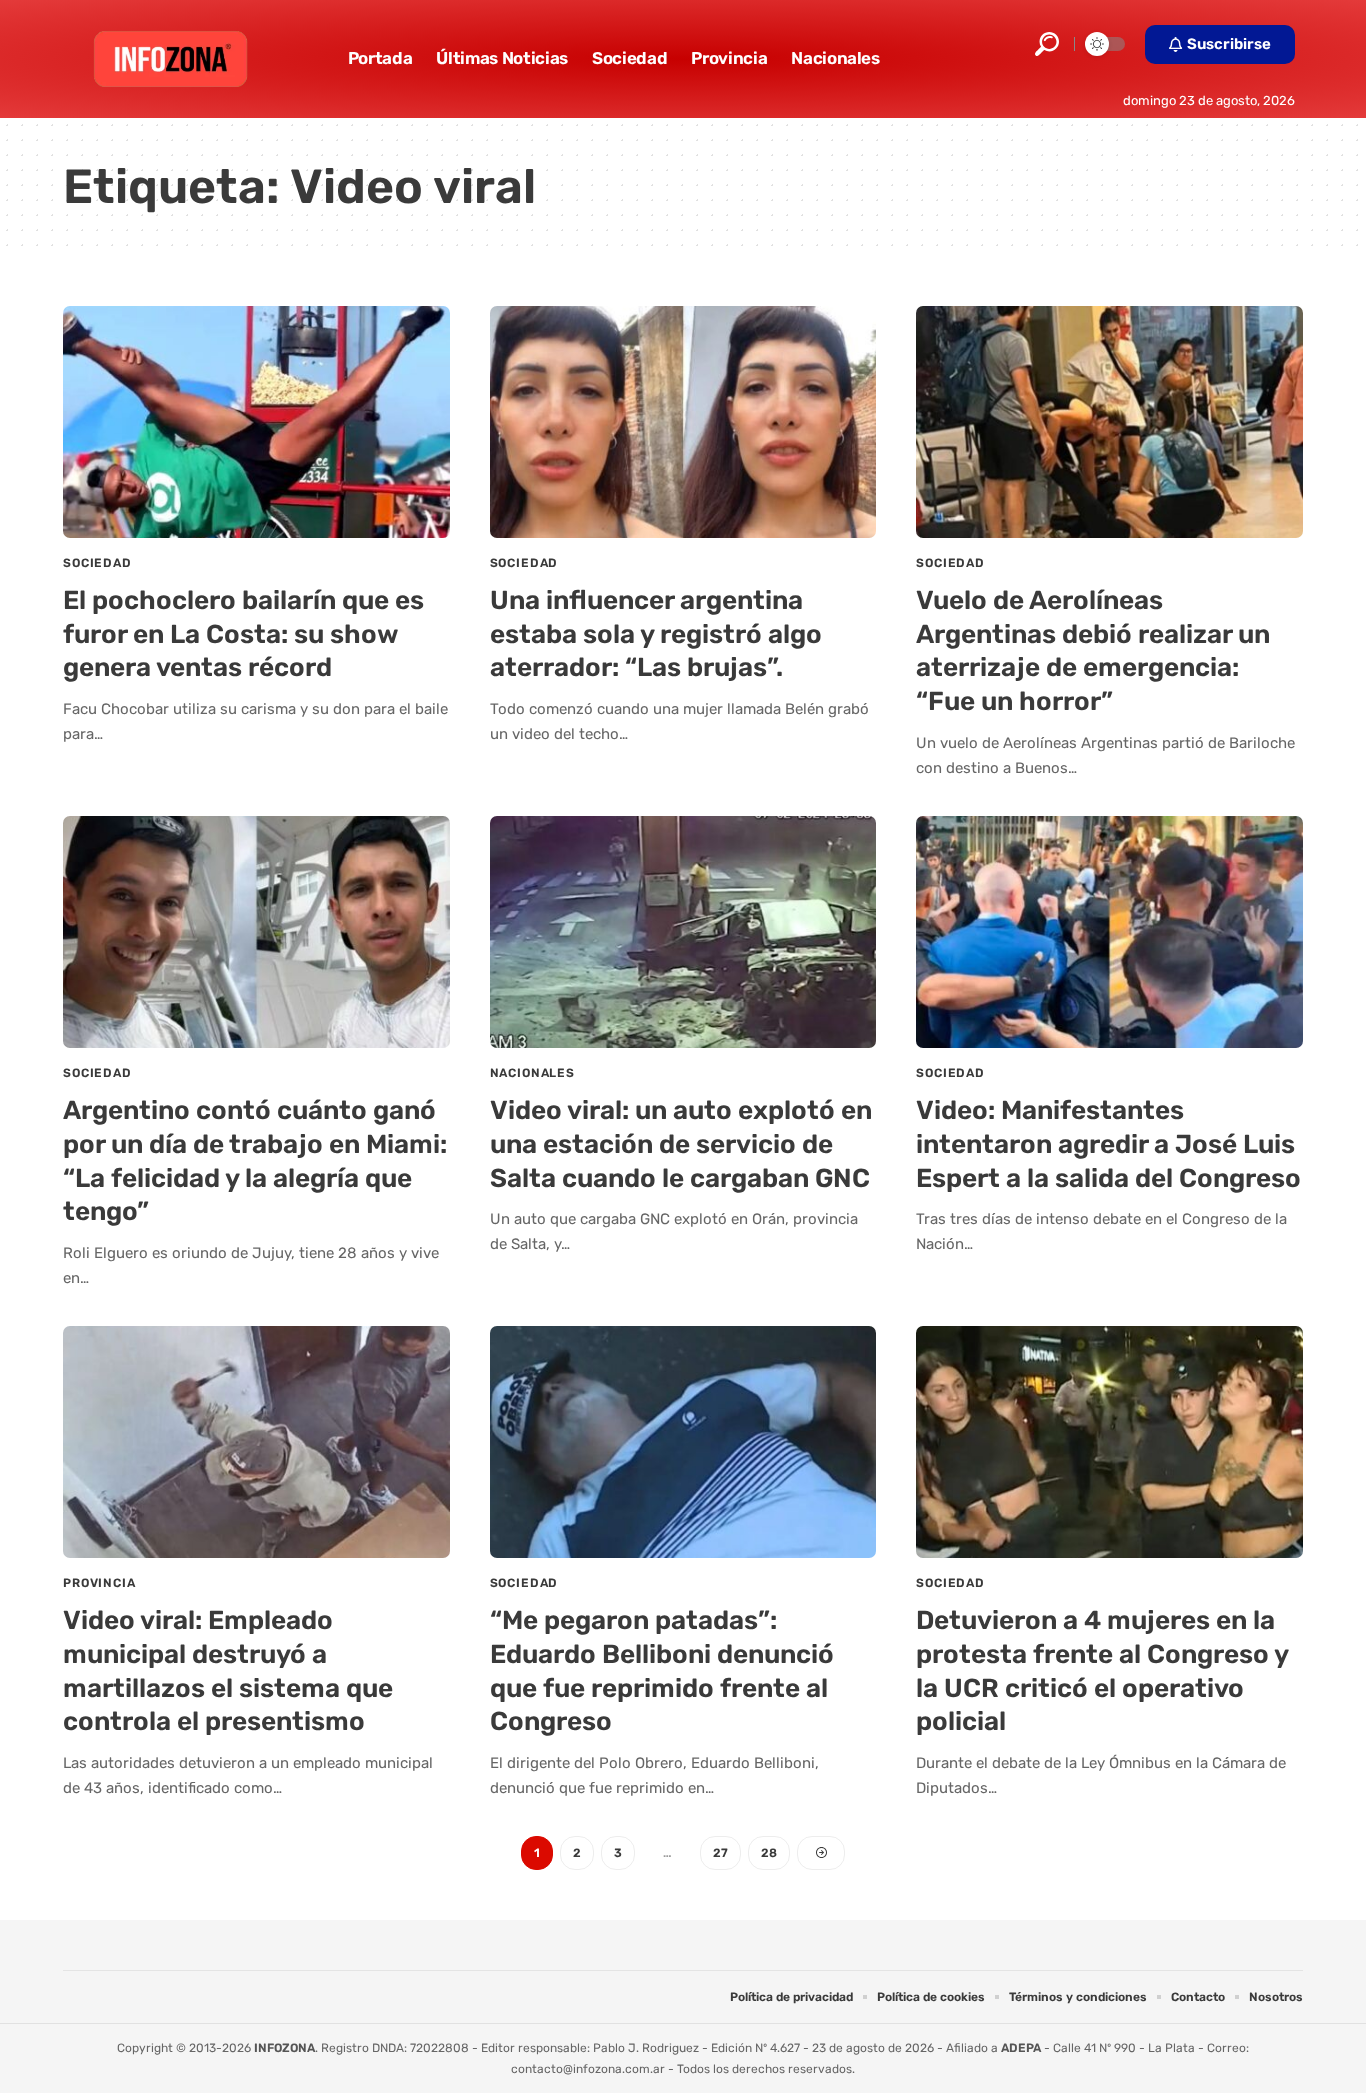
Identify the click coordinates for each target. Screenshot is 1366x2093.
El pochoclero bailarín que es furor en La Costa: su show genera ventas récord (243, 634)
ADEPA (1021, 2048)
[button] (1047, 44)
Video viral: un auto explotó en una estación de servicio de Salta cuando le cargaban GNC (681, 1144)
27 (720, 1853)
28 (769, 1853)
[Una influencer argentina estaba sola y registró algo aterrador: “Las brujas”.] (683, 422)
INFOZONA (284, 2048)
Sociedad (97, 563)
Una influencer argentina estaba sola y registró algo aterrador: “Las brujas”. (656, 634)
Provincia (99, 1583)
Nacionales (532, 1073)
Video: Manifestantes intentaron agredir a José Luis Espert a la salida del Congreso (1108, 1144)
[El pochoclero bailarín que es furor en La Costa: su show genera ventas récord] (256, 422)
